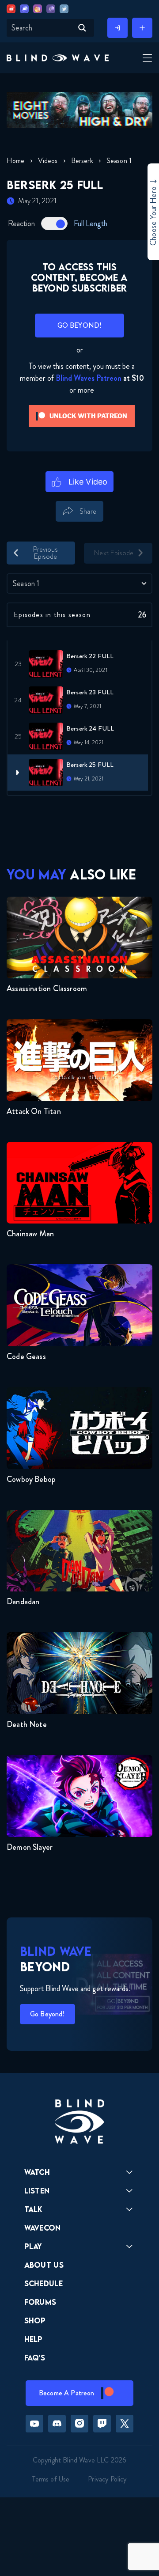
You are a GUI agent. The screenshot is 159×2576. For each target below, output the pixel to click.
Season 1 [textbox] (26, 583)
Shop (35, 2320)
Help (34, 2339)
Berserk (82, 161)
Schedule (44, 2283)
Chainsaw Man (30, 1234)
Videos (48, 161)
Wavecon (43, 2228)
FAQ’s (35, 2358)
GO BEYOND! (80, 325)
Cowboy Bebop (31, 1479)
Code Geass (26, 1356)
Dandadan (23, 1602)
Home (16, 161)
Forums (40, 2302)
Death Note (27, 1724)
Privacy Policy (107, 2479)
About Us (44, 2265)
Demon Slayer (30, 1847)
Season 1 (119, 161)
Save (117, 527)
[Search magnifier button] (82, 28)
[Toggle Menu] (146, 59)
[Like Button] (80, 482)
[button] (58, 58)
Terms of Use (51, 2479)
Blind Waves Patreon (89, 378)
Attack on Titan (34, 1111)
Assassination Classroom (47, 989)
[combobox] (79, 583)
